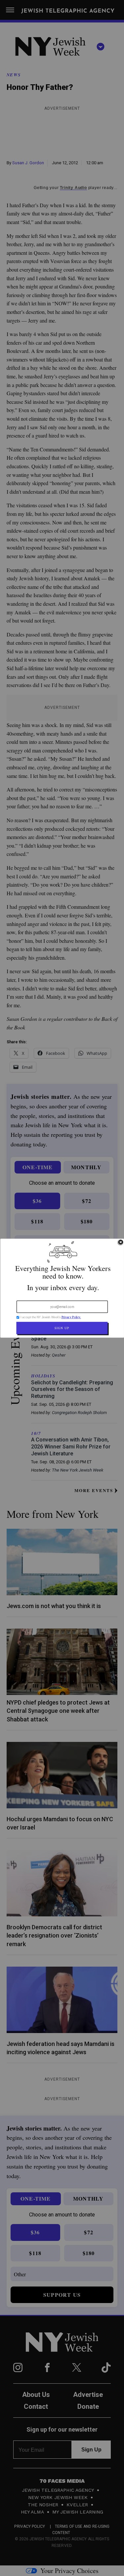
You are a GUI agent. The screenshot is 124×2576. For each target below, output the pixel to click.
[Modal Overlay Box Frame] (62, 1288)
